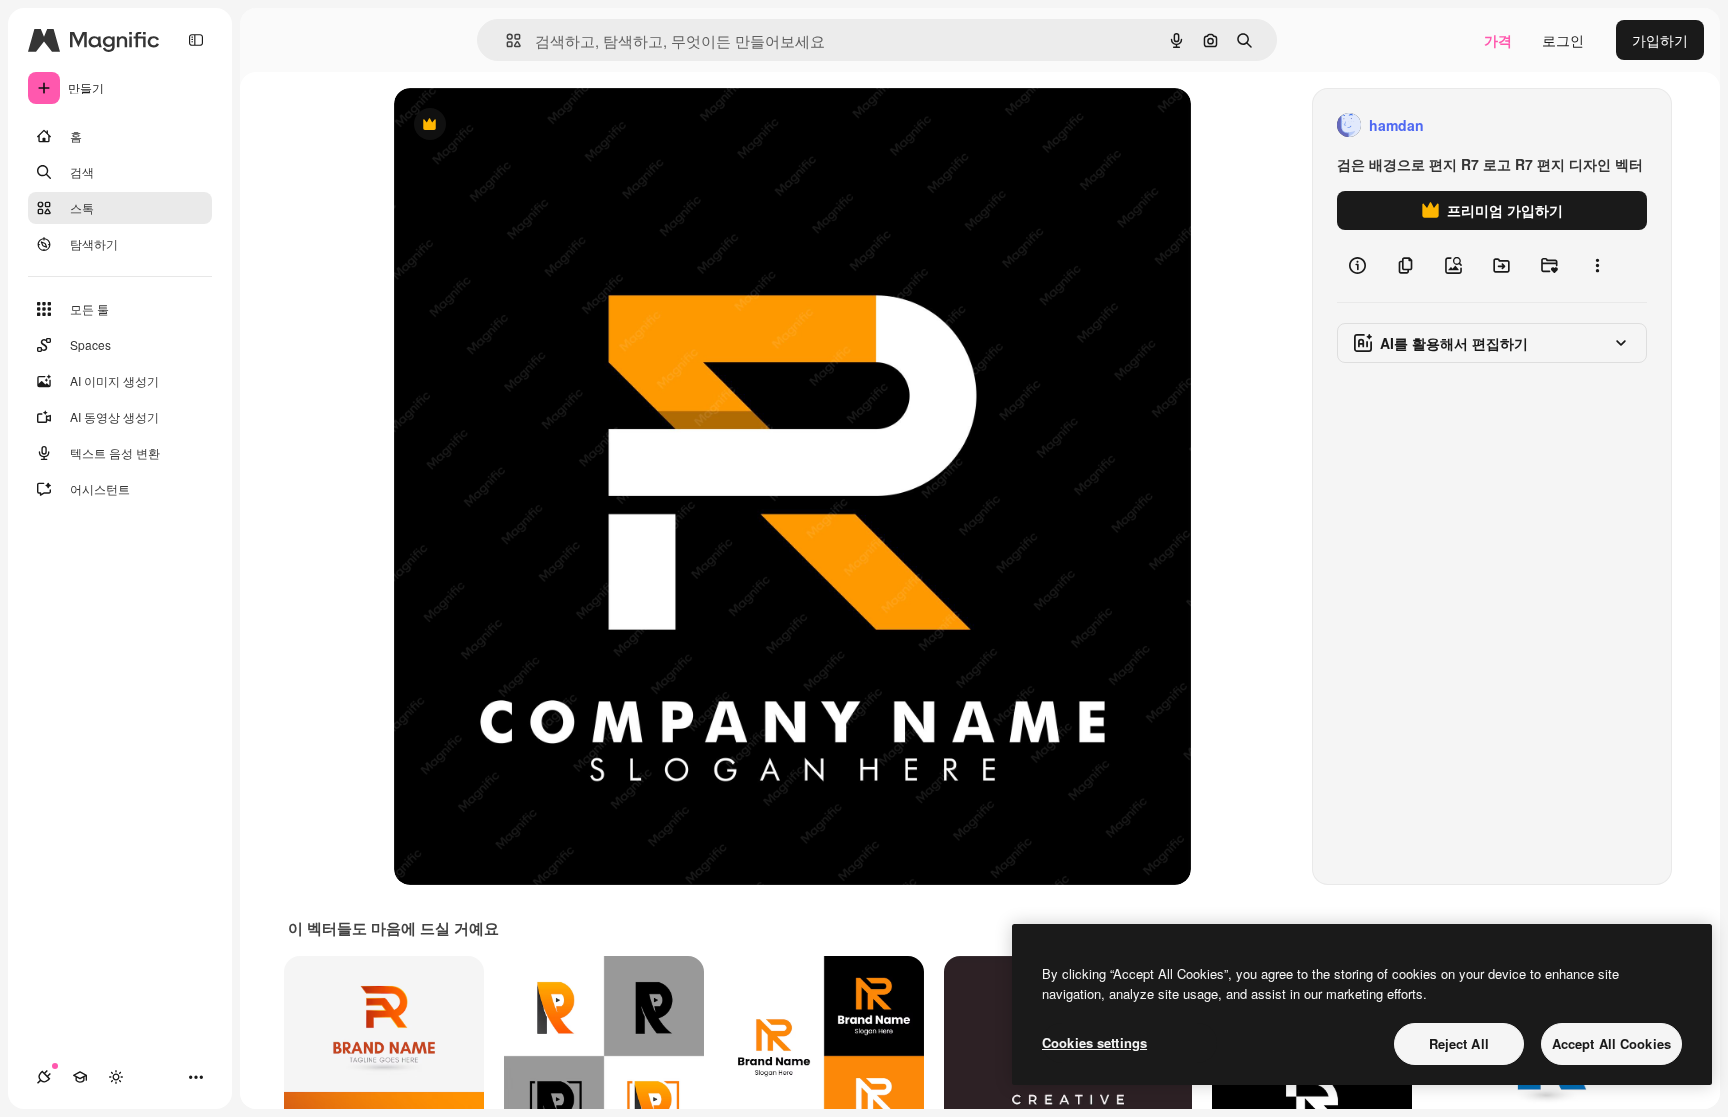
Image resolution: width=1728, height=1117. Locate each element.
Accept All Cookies (1611, 1043)
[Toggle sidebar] (196, 40)
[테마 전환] (116, 1077)
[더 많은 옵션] (1597, 266)
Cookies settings (1094, 1042)
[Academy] (80, 1077)
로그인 (1563, 40)
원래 (509, 125)
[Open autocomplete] (505, 40)
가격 (1498, 40)
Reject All (1459, 1043)
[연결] (44, 1077)
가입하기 (1660, 40)
